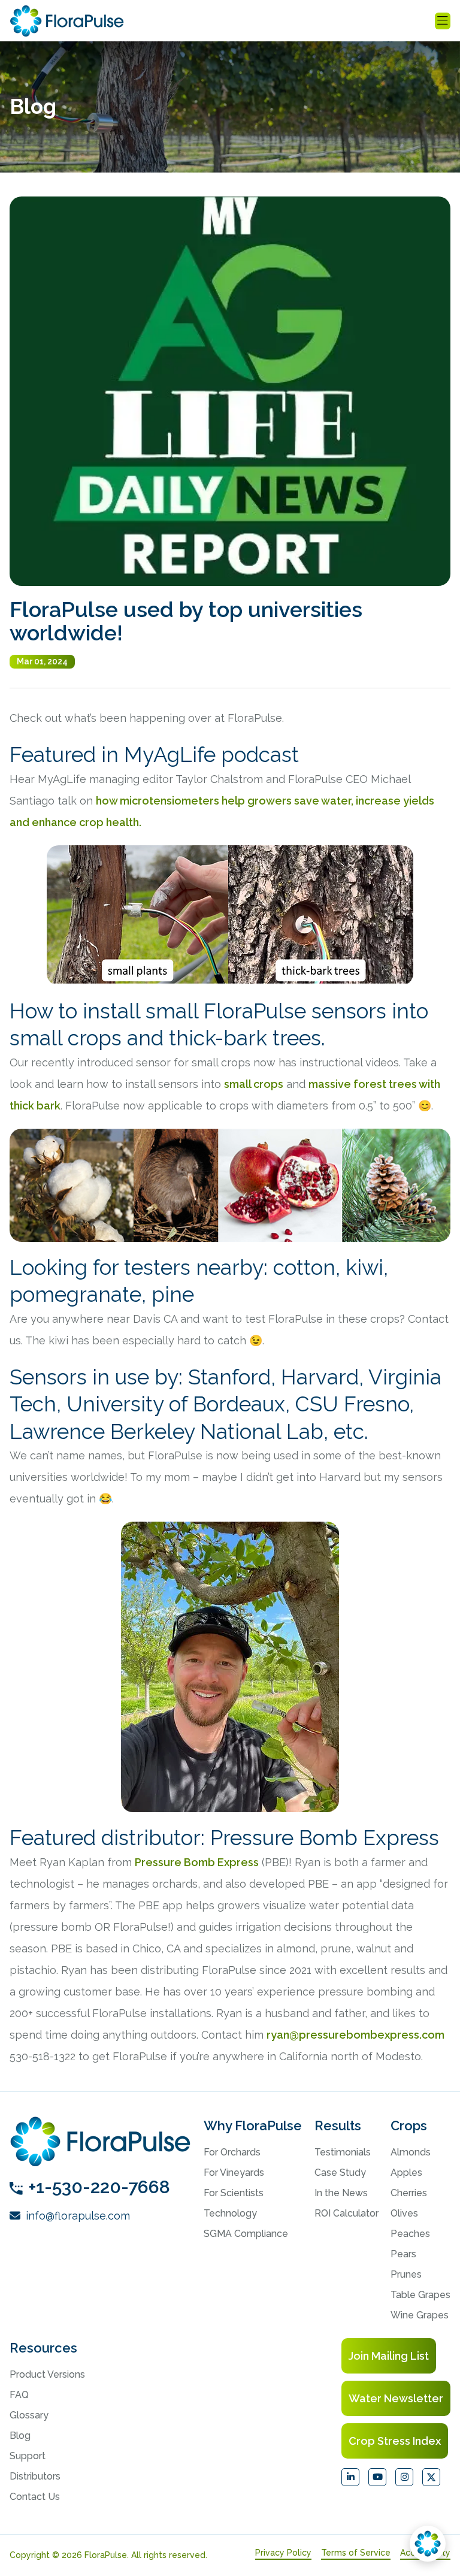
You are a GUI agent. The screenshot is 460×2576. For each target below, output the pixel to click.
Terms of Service (356, 2553)
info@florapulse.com (76, 2216)
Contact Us (35, 2497)
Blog (20, 2436)
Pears (403, 2254)
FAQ (19, 2395)
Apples (406, 2173)
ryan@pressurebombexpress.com (355, 2035)
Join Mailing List (389, 2356)
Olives (404, 2213)
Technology (230, 2213)
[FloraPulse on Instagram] (404, 2477)
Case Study (340, 2173)
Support (28, 2456)
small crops (254, 1084)
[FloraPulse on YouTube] (377, 2477)
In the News (341, 2193)
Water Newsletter (396, 2398)
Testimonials (343, 2152)
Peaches (410, 2234)
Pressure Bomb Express (197, 1862)
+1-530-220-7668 (99, 2187)
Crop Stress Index (395, 2441)
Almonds (411, 2152)
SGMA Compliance (246, 2234)
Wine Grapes (420, 2315)
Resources (43, 2348)
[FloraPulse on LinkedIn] (350, 2477)
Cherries (409, 2193)
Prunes (406, 2274)
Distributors (35, 2476)
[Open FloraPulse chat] (428, 2544)
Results (338, 2125)
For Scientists (234, 2193)
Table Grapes (420, 2295)
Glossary (29, 2415)
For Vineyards (234, 2173)
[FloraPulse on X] (431, 2477)
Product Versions (47, 2374)
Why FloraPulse (253, 2125)
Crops (409, 2125)
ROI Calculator (346, 2213)
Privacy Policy (283, 2553)
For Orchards (232, 2152)
